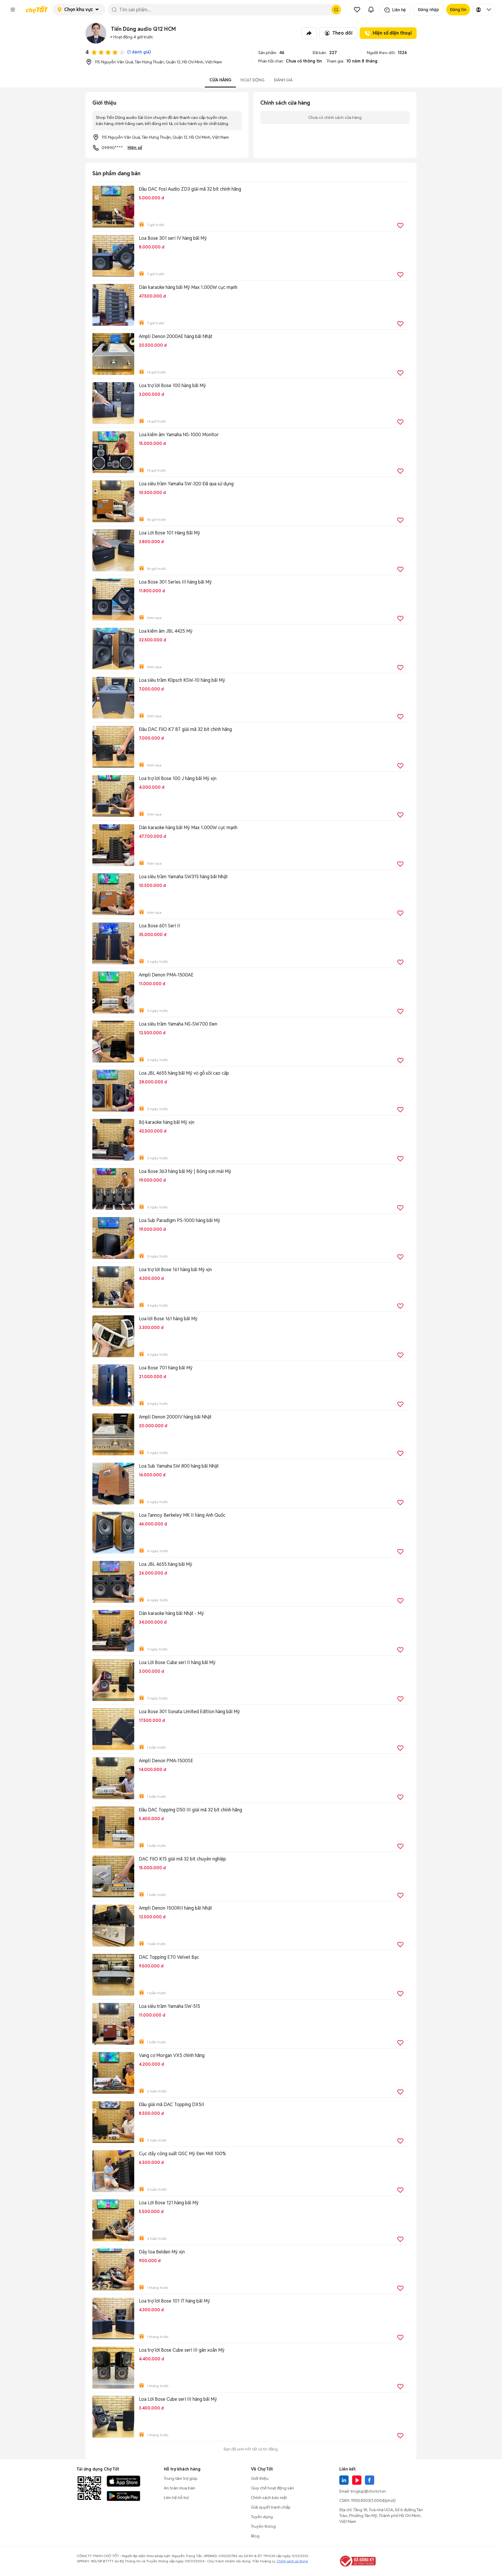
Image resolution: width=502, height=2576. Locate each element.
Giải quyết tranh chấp (271, 2507)
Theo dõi (342, 33)
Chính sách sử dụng (292, 2561)
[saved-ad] (357, 10)
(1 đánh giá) (139, 52)
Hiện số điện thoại (392, 33)
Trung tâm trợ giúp (181, 2478)
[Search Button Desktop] (336, 10)
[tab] (220, 80)
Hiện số (135, 148)
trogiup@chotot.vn (368, 2491)
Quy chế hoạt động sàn (272, 2488)
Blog (255, 2536)
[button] (13, 10)
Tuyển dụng (262, 2517)
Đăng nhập (429, 10)
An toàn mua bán (180, 2488)
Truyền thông (263, 2526)
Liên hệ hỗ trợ (176, 2498)
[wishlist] (400, 227)
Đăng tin (458, 10)
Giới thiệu (260, 2478)
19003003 (361, 2500)
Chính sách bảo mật (269, 2498)
